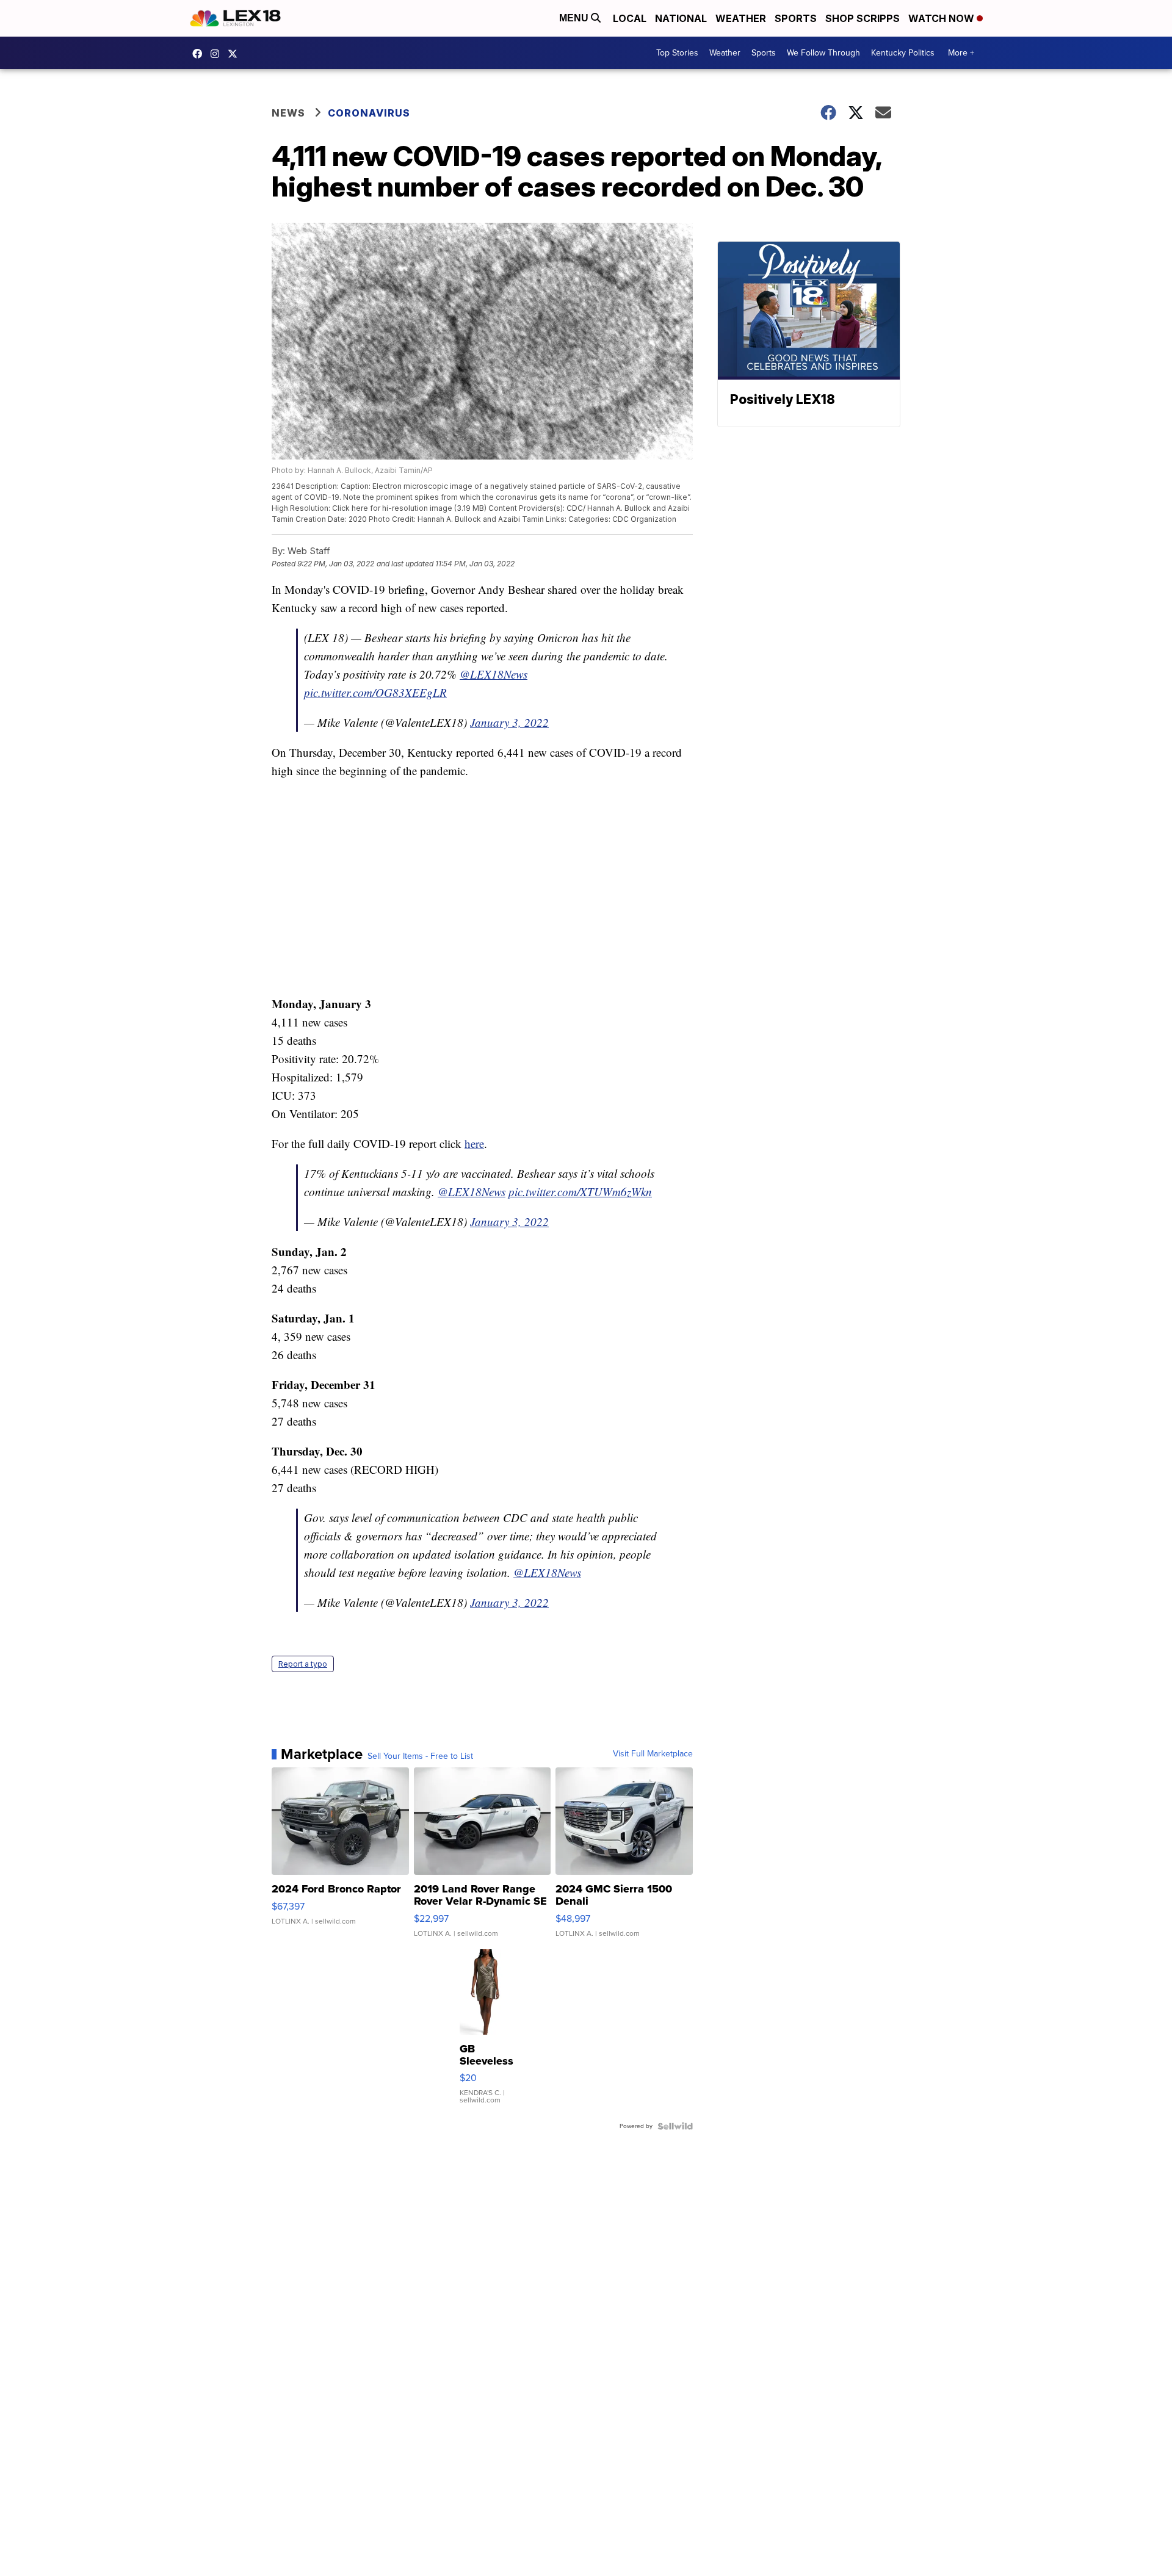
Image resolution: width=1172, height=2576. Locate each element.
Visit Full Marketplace (653, 1754)
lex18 (200, 54)
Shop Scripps (863, 18)
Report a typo (303, 1664)
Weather (741, 18)
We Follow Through (823, 53)
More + (961, 53)
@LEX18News (494, 674)
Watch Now (942, 18)
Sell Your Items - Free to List (420, 1756)
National (681, 18)
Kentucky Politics (903, 53)
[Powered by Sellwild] (675, 2126)
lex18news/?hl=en (218, 54)
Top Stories (677, 53)
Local (630, 18)
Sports (796, 18)
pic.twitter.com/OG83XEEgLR (375, 692)
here (474, 1143)
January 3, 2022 (509, 722)
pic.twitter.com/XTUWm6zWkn (580, 1192)
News (288, 113)
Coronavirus (369, 113)
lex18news (236, 54)
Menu (575, 18)
